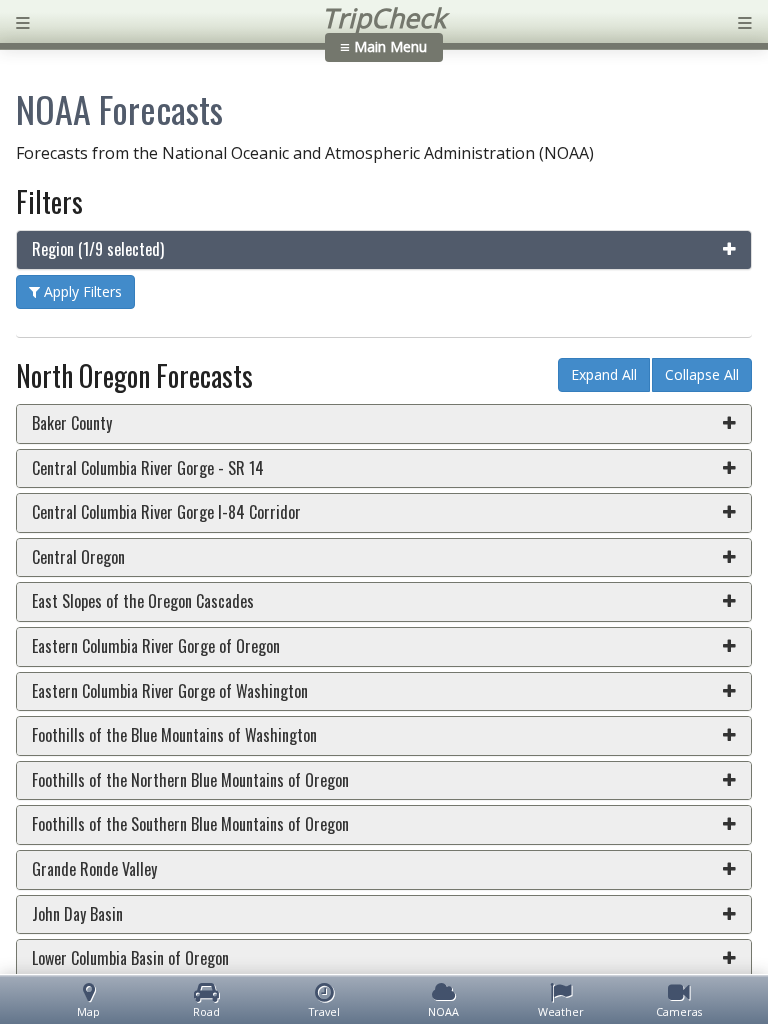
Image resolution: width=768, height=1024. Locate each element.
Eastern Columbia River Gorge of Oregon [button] (156, 646)
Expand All (604, 374)
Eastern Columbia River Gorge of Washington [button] (170, 691)
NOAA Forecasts (443, 1012)
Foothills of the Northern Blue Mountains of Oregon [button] (190, 780)
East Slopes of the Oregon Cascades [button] (143, 601)
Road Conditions (207, 1012)
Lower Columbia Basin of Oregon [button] (130, 958)
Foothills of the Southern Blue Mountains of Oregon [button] (190, 824)
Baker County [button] (72, 423)
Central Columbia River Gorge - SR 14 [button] (148, 468)
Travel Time (324, 1012)
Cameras (679, 1011)
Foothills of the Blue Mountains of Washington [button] (174, 735)
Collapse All (702, 374)
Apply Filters (81, 291)
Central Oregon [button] (78, 557)
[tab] (384, 250)
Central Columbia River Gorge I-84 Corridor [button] (166, 512)
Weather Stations (561, 1012)
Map (88, 1011)
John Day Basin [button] (77, 914)
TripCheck (384, 18)
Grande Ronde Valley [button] (94, 869)
